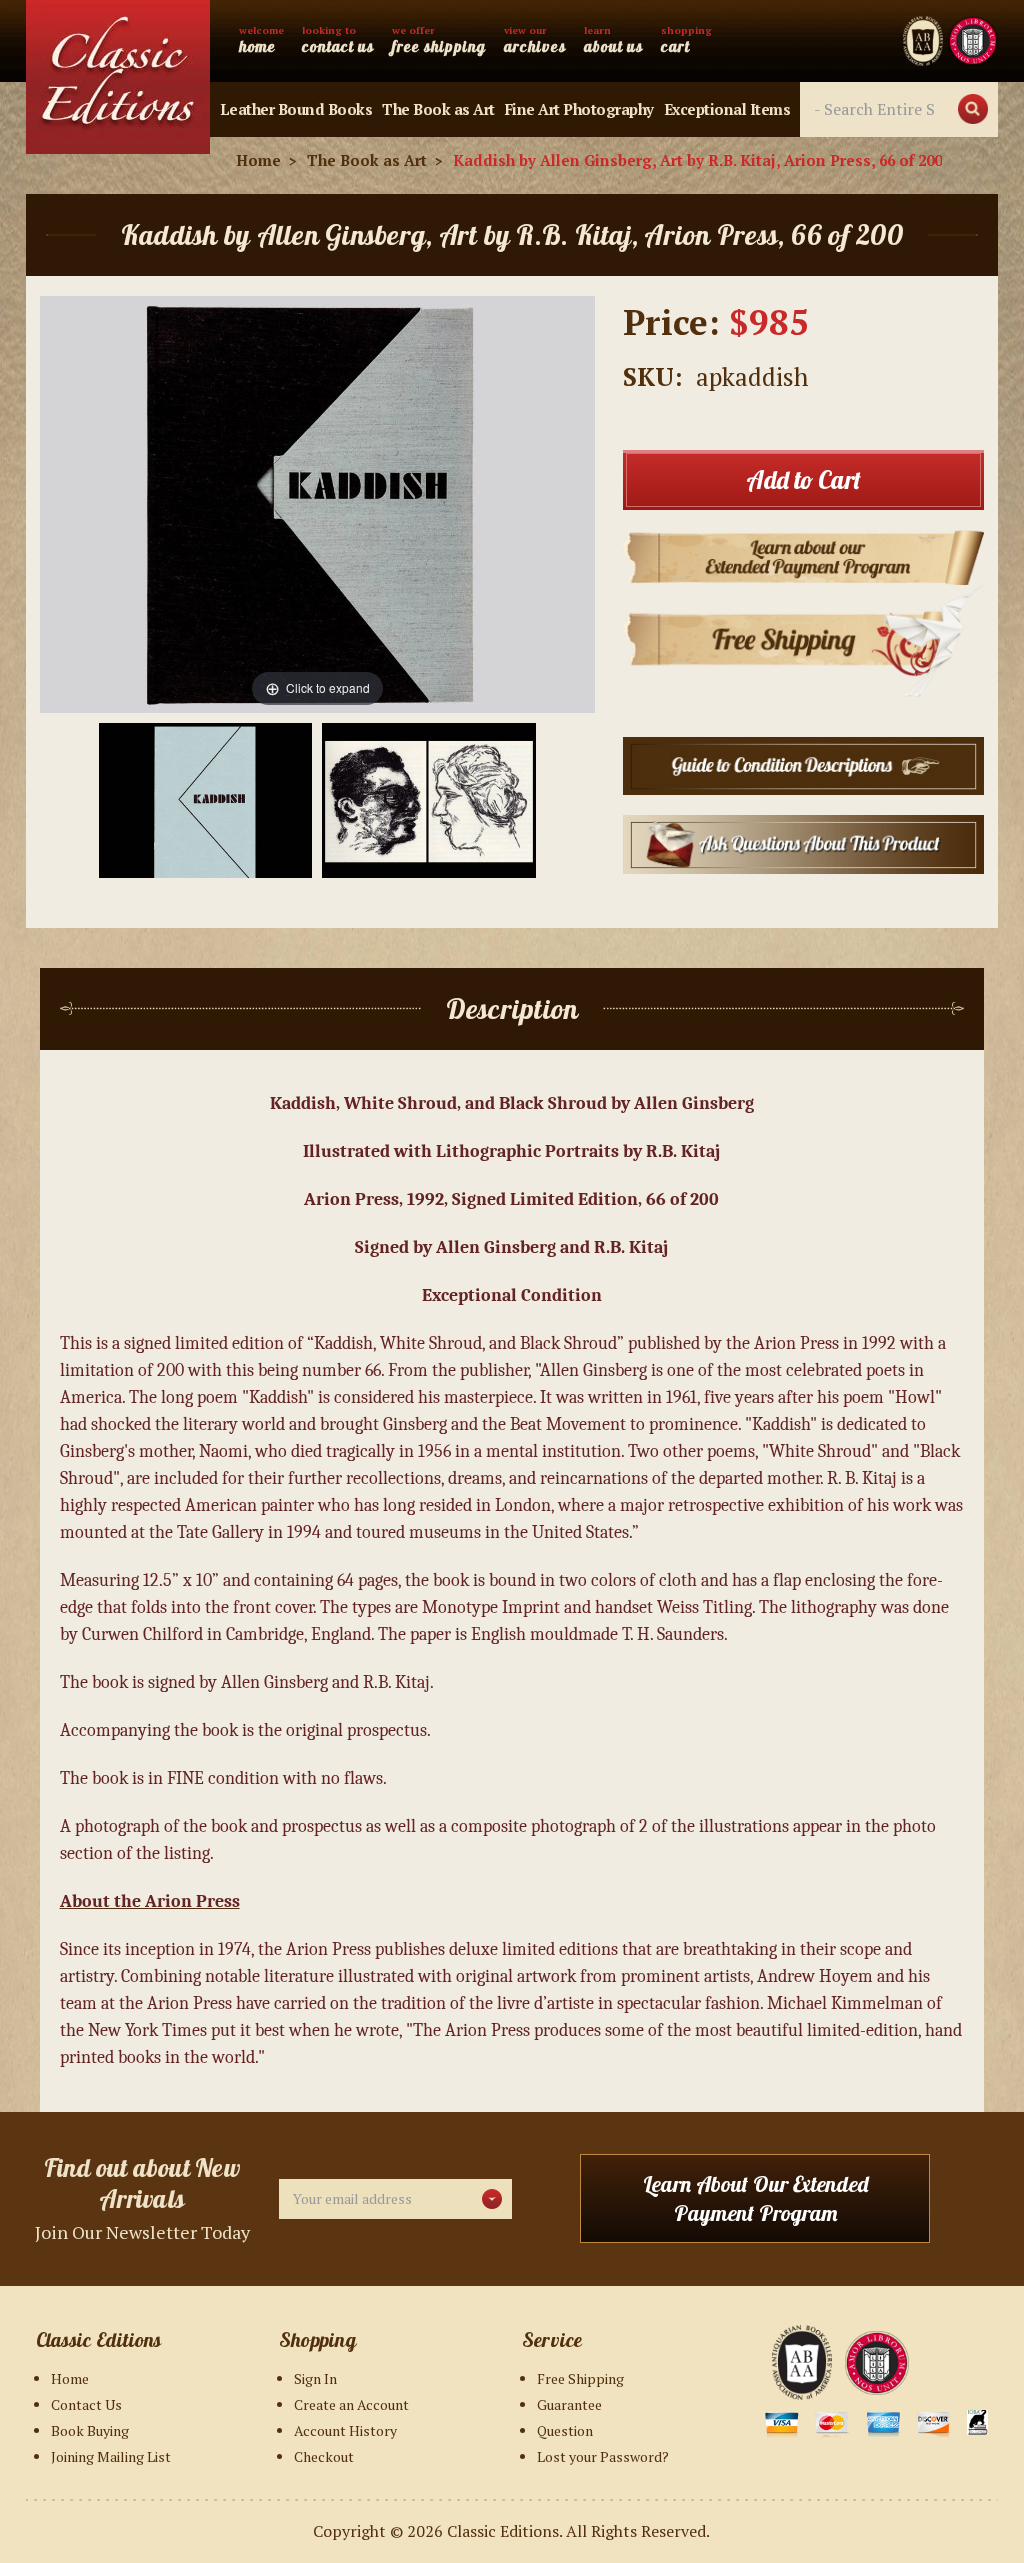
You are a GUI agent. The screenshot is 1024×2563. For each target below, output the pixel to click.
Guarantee (569, 2404)
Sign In (315, 2378)
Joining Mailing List (111, 2456)
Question (565, 2430)
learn (613, 40)
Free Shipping (580, 2378)
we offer (439, 40)
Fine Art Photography (579, 109)
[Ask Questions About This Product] (803, 842)
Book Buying (90, 2430)
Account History (345, 2430)
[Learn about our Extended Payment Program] (803, 556)
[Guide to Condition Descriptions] (803, 764)
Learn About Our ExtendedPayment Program (755, 2198)
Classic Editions (503, 2531)
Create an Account (351, 2404)
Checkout (324, 2456)
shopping (686, 40)
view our (535, 40)
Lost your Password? (603, 2456)
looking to (338, 40)
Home (70, 2378)
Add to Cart (803, 479)
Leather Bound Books (296, 109)
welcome (261, 40)
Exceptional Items (727, 109)
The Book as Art (438, 109)
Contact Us (86, 2404)
